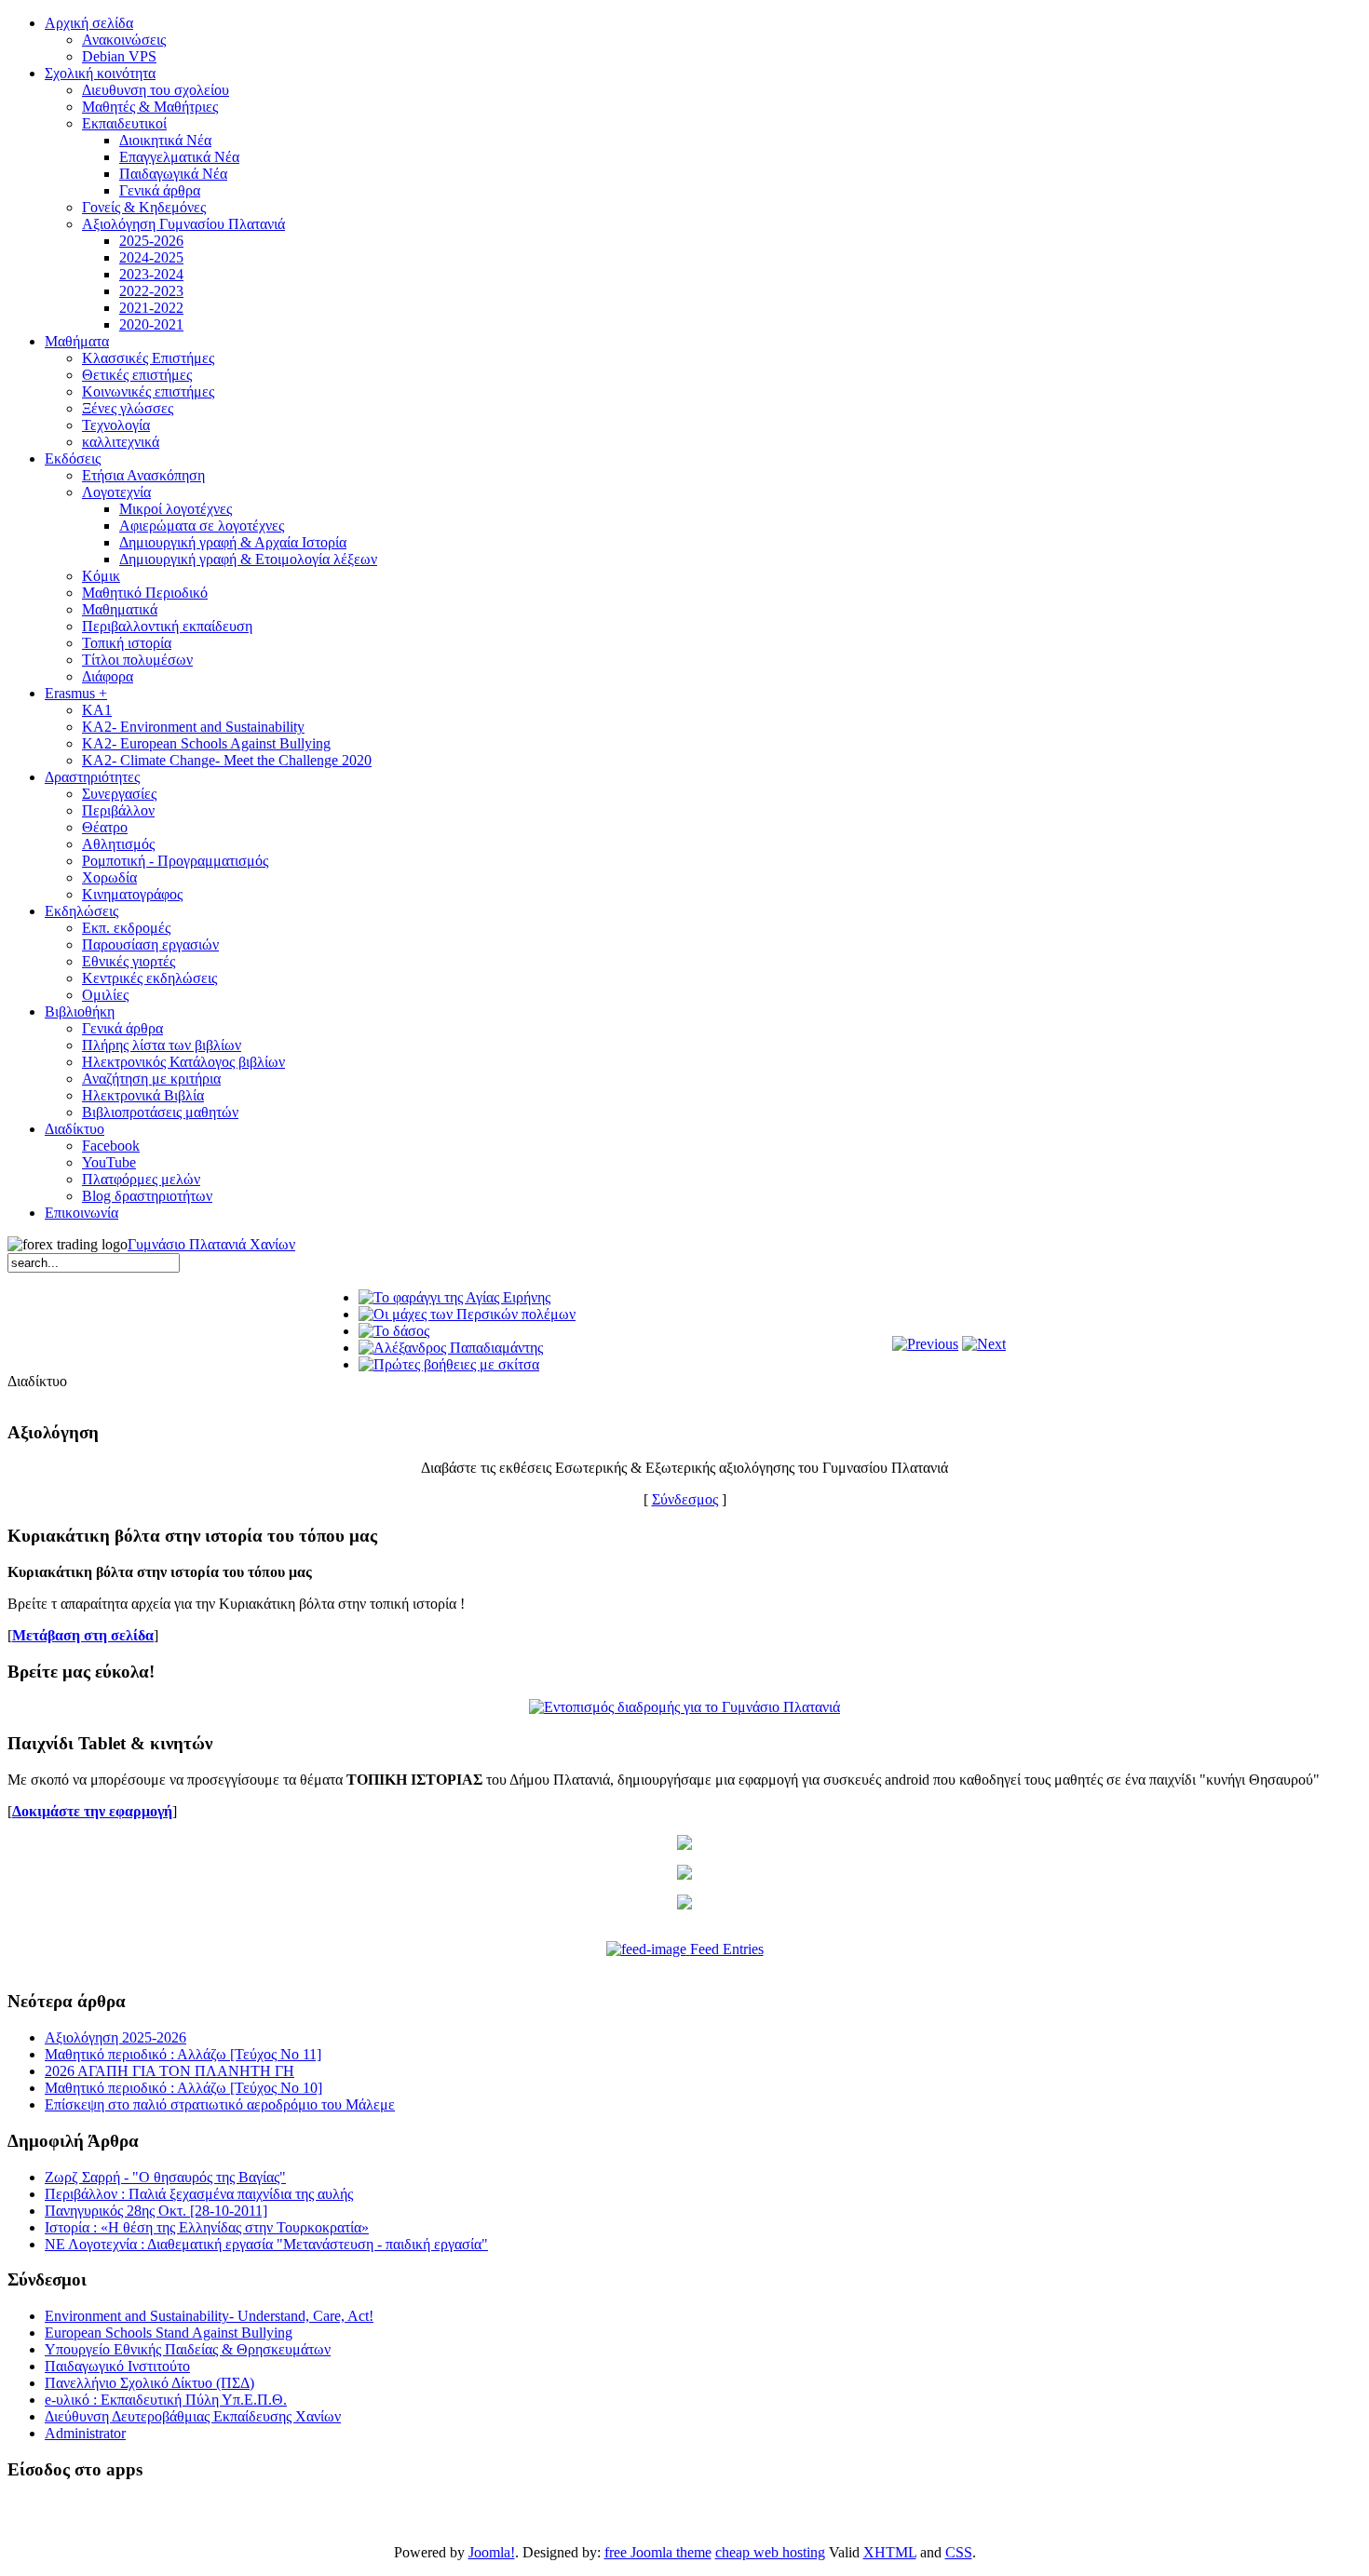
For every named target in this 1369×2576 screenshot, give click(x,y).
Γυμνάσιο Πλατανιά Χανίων (211, 1244)
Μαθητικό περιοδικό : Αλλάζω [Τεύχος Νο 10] (183, 2088)
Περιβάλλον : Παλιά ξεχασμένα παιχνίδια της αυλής (199, 2194)
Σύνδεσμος (685, 1499)
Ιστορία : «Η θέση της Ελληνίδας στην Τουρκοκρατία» (207, 2227)
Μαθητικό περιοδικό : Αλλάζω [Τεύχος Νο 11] (183, 2054)
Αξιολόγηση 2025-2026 (115, 2037)
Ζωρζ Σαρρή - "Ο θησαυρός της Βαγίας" (165, 2177)
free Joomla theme (658, 2552)
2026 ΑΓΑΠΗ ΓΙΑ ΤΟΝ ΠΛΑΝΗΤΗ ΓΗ (169, 2071)
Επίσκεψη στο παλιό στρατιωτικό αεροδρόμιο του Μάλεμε (220, 2104)
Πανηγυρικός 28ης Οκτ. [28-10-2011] (156, 2211)
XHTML (890, 2552)
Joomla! (492, 2552)
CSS (959, 2552)
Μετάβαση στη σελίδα (83, 1635)
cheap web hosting (770, 2552)
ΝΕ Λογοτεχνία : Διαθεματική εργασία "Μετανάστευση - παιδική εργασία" (266, 2244)
